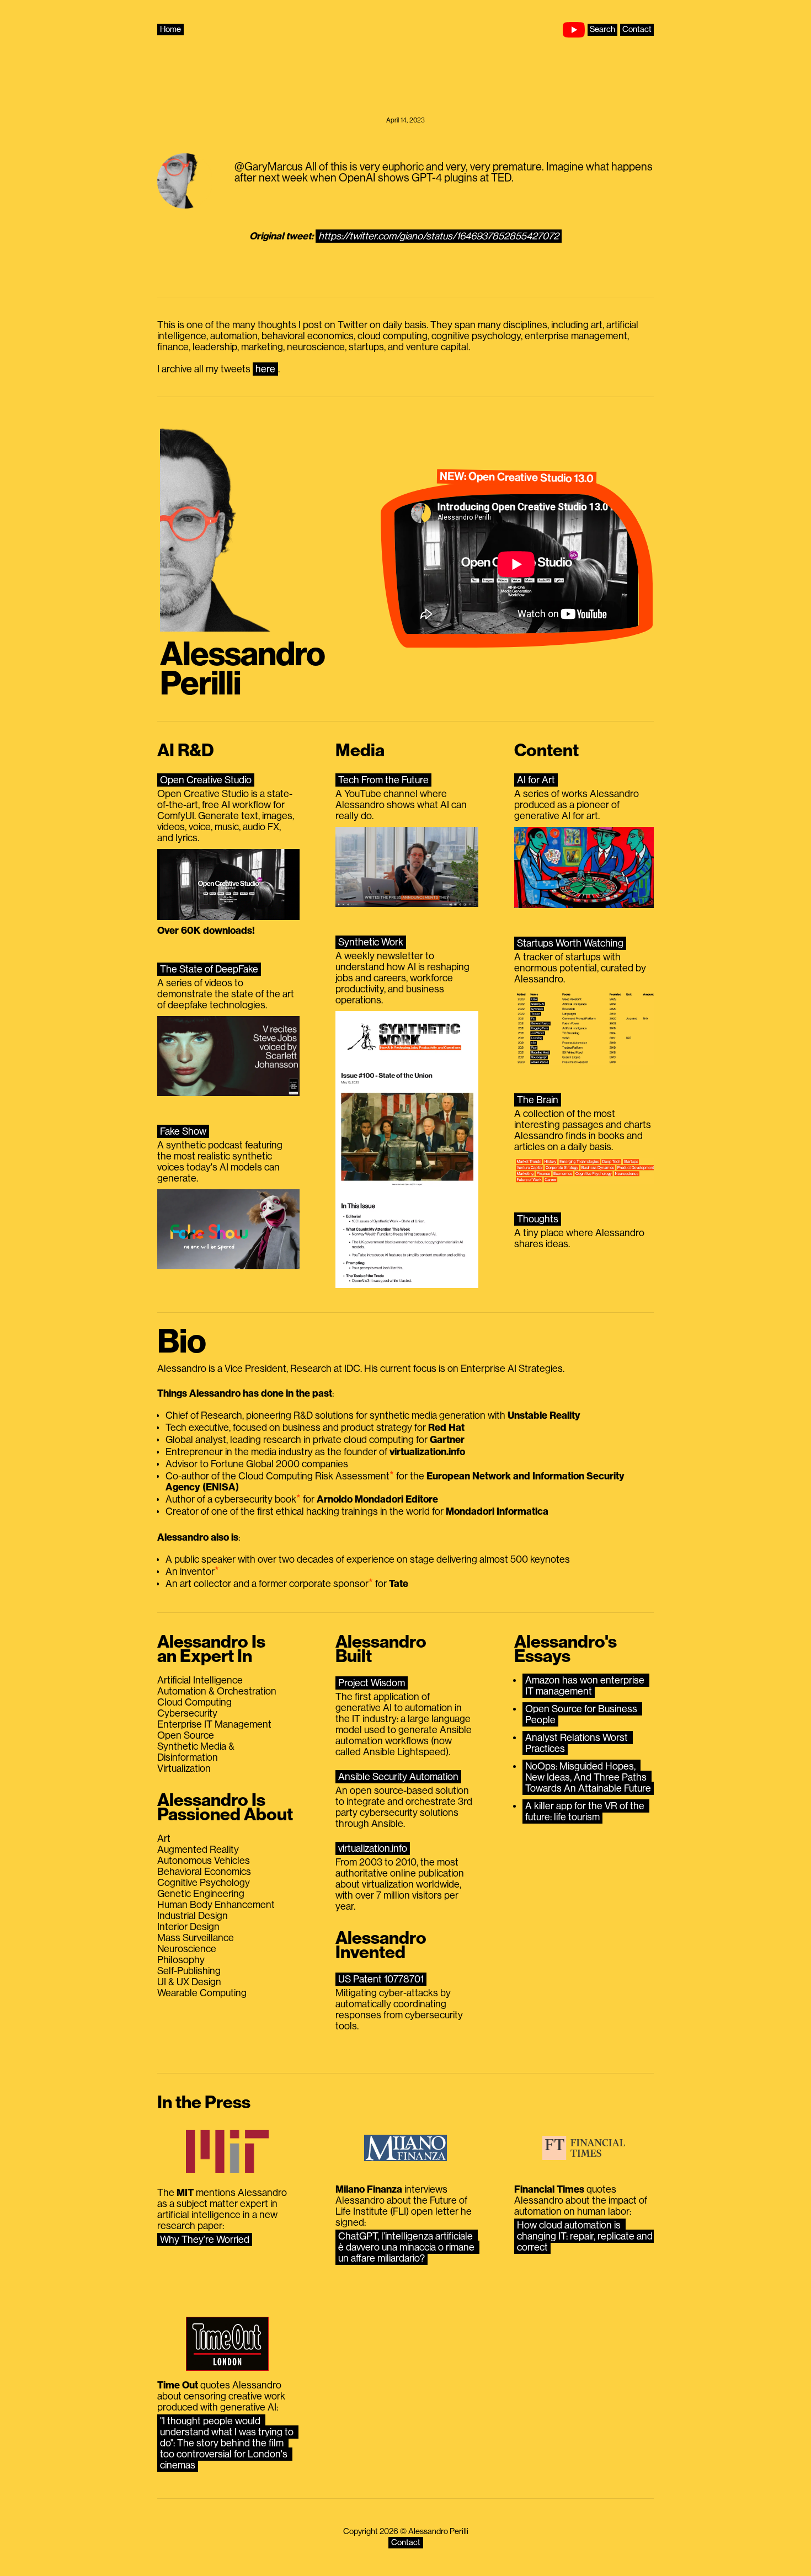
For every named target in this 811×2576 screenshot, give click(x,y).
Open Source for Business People (582, 1714)
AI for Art (536, 780)
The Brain (538, 1100)
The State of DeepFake (209, 969)
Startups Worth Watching (570, 943)
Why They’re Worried (205, 2240)
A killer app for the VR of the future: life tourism (586, 1811)
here (265, 369)
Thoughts (538, 1219)
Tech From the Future (383, 780)
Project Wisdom (372, 1683)
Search (602, 30)
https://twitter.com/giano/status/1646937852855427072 (439, 236)
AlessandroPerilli (242, 669)
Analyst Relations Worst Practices (578, 1743)
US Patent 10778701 (381, 1979)
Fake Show (183, 1131)
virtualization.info (373, 1848)
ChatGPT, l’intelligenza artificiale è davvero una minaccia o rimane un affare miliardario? (407, 2247)
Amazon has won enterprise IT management (586, 1686)
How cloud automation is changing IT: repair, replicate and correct (586, 2236)
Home (170, 30)
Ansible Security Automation (398, 1777)
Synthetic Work (371, 942)
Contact (637, 30)
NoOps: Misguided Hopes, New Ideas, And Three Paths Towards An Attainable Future (588, 1777)
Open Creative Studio (206, 780)
